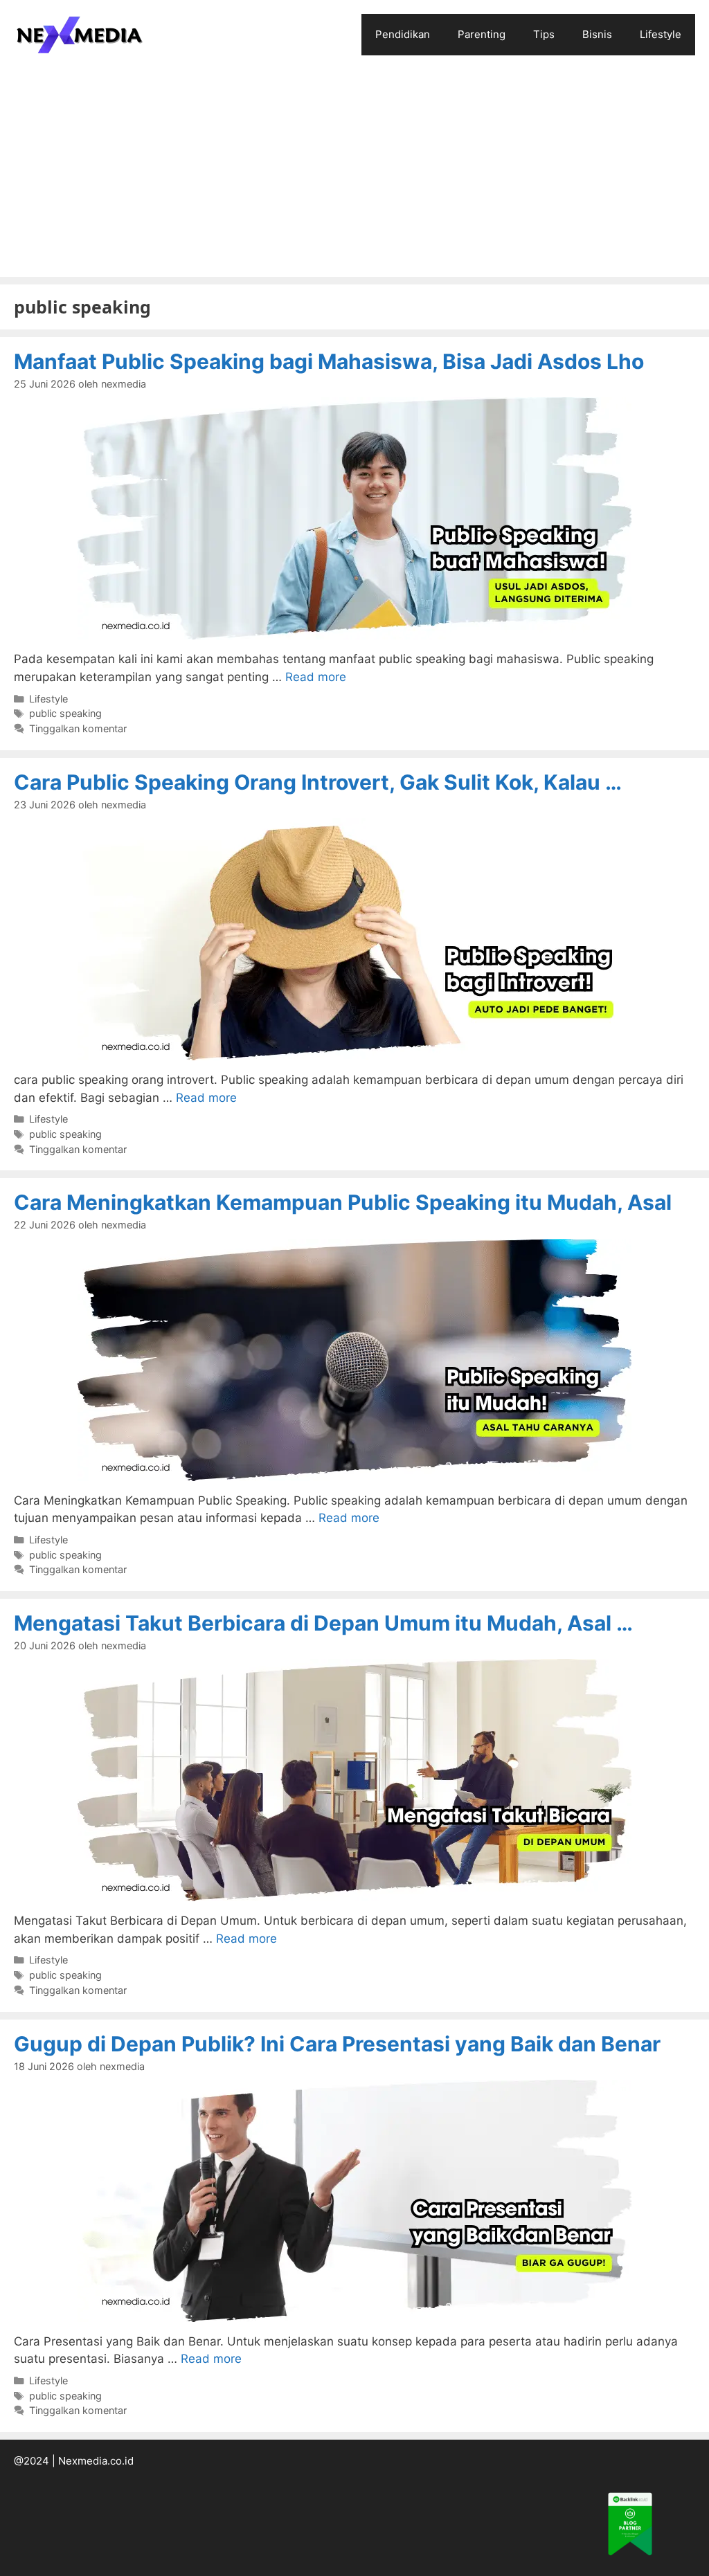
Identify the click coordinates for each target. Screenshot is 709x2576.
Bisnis (597, 34)
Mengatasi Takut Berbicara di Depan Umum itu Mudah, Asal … (323, 1623)
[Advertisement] (354, 173)
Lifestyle (661, 34)
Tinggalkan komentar (78, 728)
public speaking (65, 713)
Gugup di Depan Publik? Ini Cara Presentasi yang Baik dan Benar (337, 2044)
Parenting (482, 34)
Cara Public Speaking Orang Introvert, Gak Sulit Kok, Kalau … (318, 782)
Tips (544, 34)
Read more (316, 677)
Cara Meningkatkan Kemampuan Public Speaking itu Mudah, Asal (343, 1202)
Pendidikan (403, 34)
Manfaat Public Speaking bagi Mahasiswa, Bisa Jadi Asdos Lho (329, 361)
